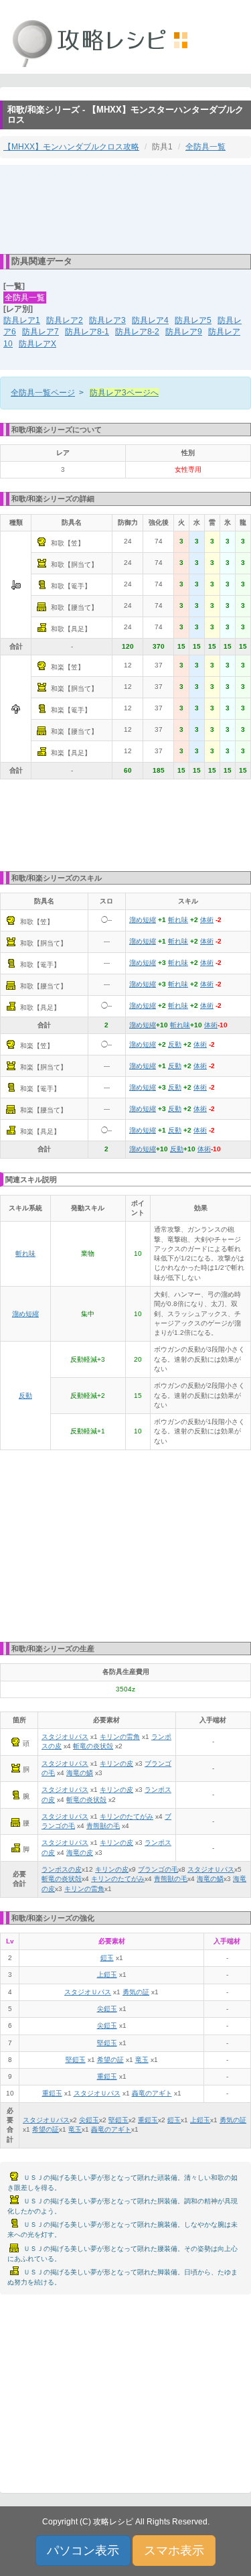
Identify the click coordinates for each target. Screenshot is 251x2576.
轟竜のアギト (152, 2093)
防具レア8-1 (87, 332)
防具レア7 (40, 332)
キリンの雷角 (120, 1737)
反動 (175, 1044)
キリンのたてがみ (127, 1816)
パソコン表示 (83, 2551)
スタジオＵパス (65, 1737)
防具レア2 (65, 320)
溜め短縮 (143, 920)
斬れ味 (178, 920)
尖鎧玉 (107, 2009)
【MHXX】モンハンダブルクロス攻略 (71, 147)
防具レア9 (184, 332)
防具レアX (37, 344)
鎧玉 (107, 1958)
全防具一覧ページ (43, 393)
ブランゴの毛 (158, 1869)
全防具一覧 (205, 147)
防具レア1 (22, 320)
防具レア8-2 (137, 332)
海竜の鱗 (80, 1773)
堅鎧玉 (107, 2043)
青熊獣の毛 (103, 1826)
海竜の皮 (80, 1853)
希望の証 (110, 2060)
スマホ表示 (174, 2551)
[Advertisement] (126, 208)
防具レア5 (193, 320)
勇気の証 (136, 1992)
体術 (207, 920)
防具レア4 (150, 320)
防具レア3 (107, 320)
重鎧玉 (107, 2076)
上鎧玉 (107, 1975)
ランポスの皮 (62, 1869)
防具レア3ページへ (124, 393)
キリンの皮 (116, 1763)
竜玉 (142, 2060)
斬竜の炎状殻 (93, 1746)
